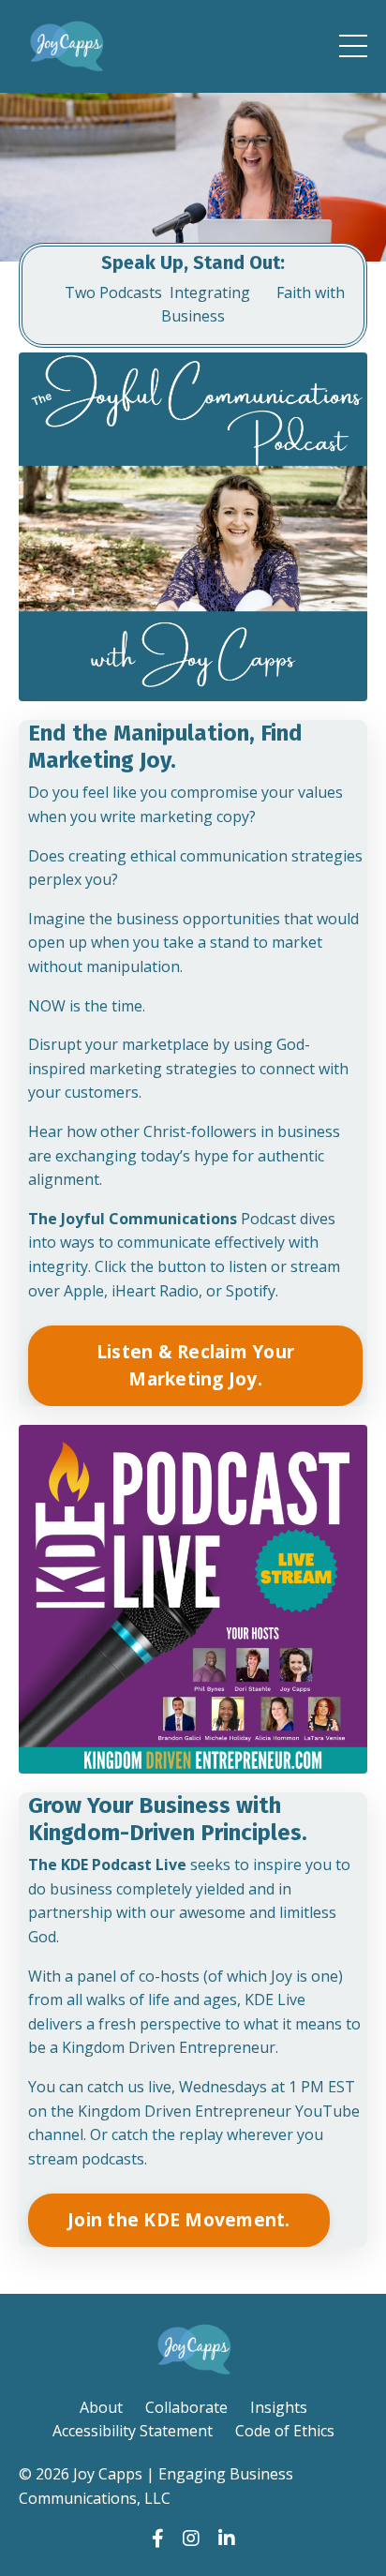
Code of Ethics (285, 2431)
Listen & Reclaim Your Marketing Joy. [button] (195, 1365)
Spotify (251, 1291)
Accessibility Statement (133, 2431)
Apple (84, 1291)
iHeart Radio (155, 1291)
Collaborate (186, 2407)
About (101, 2407)
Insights (279, 2407)
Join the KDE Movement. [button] (179, 2219)
